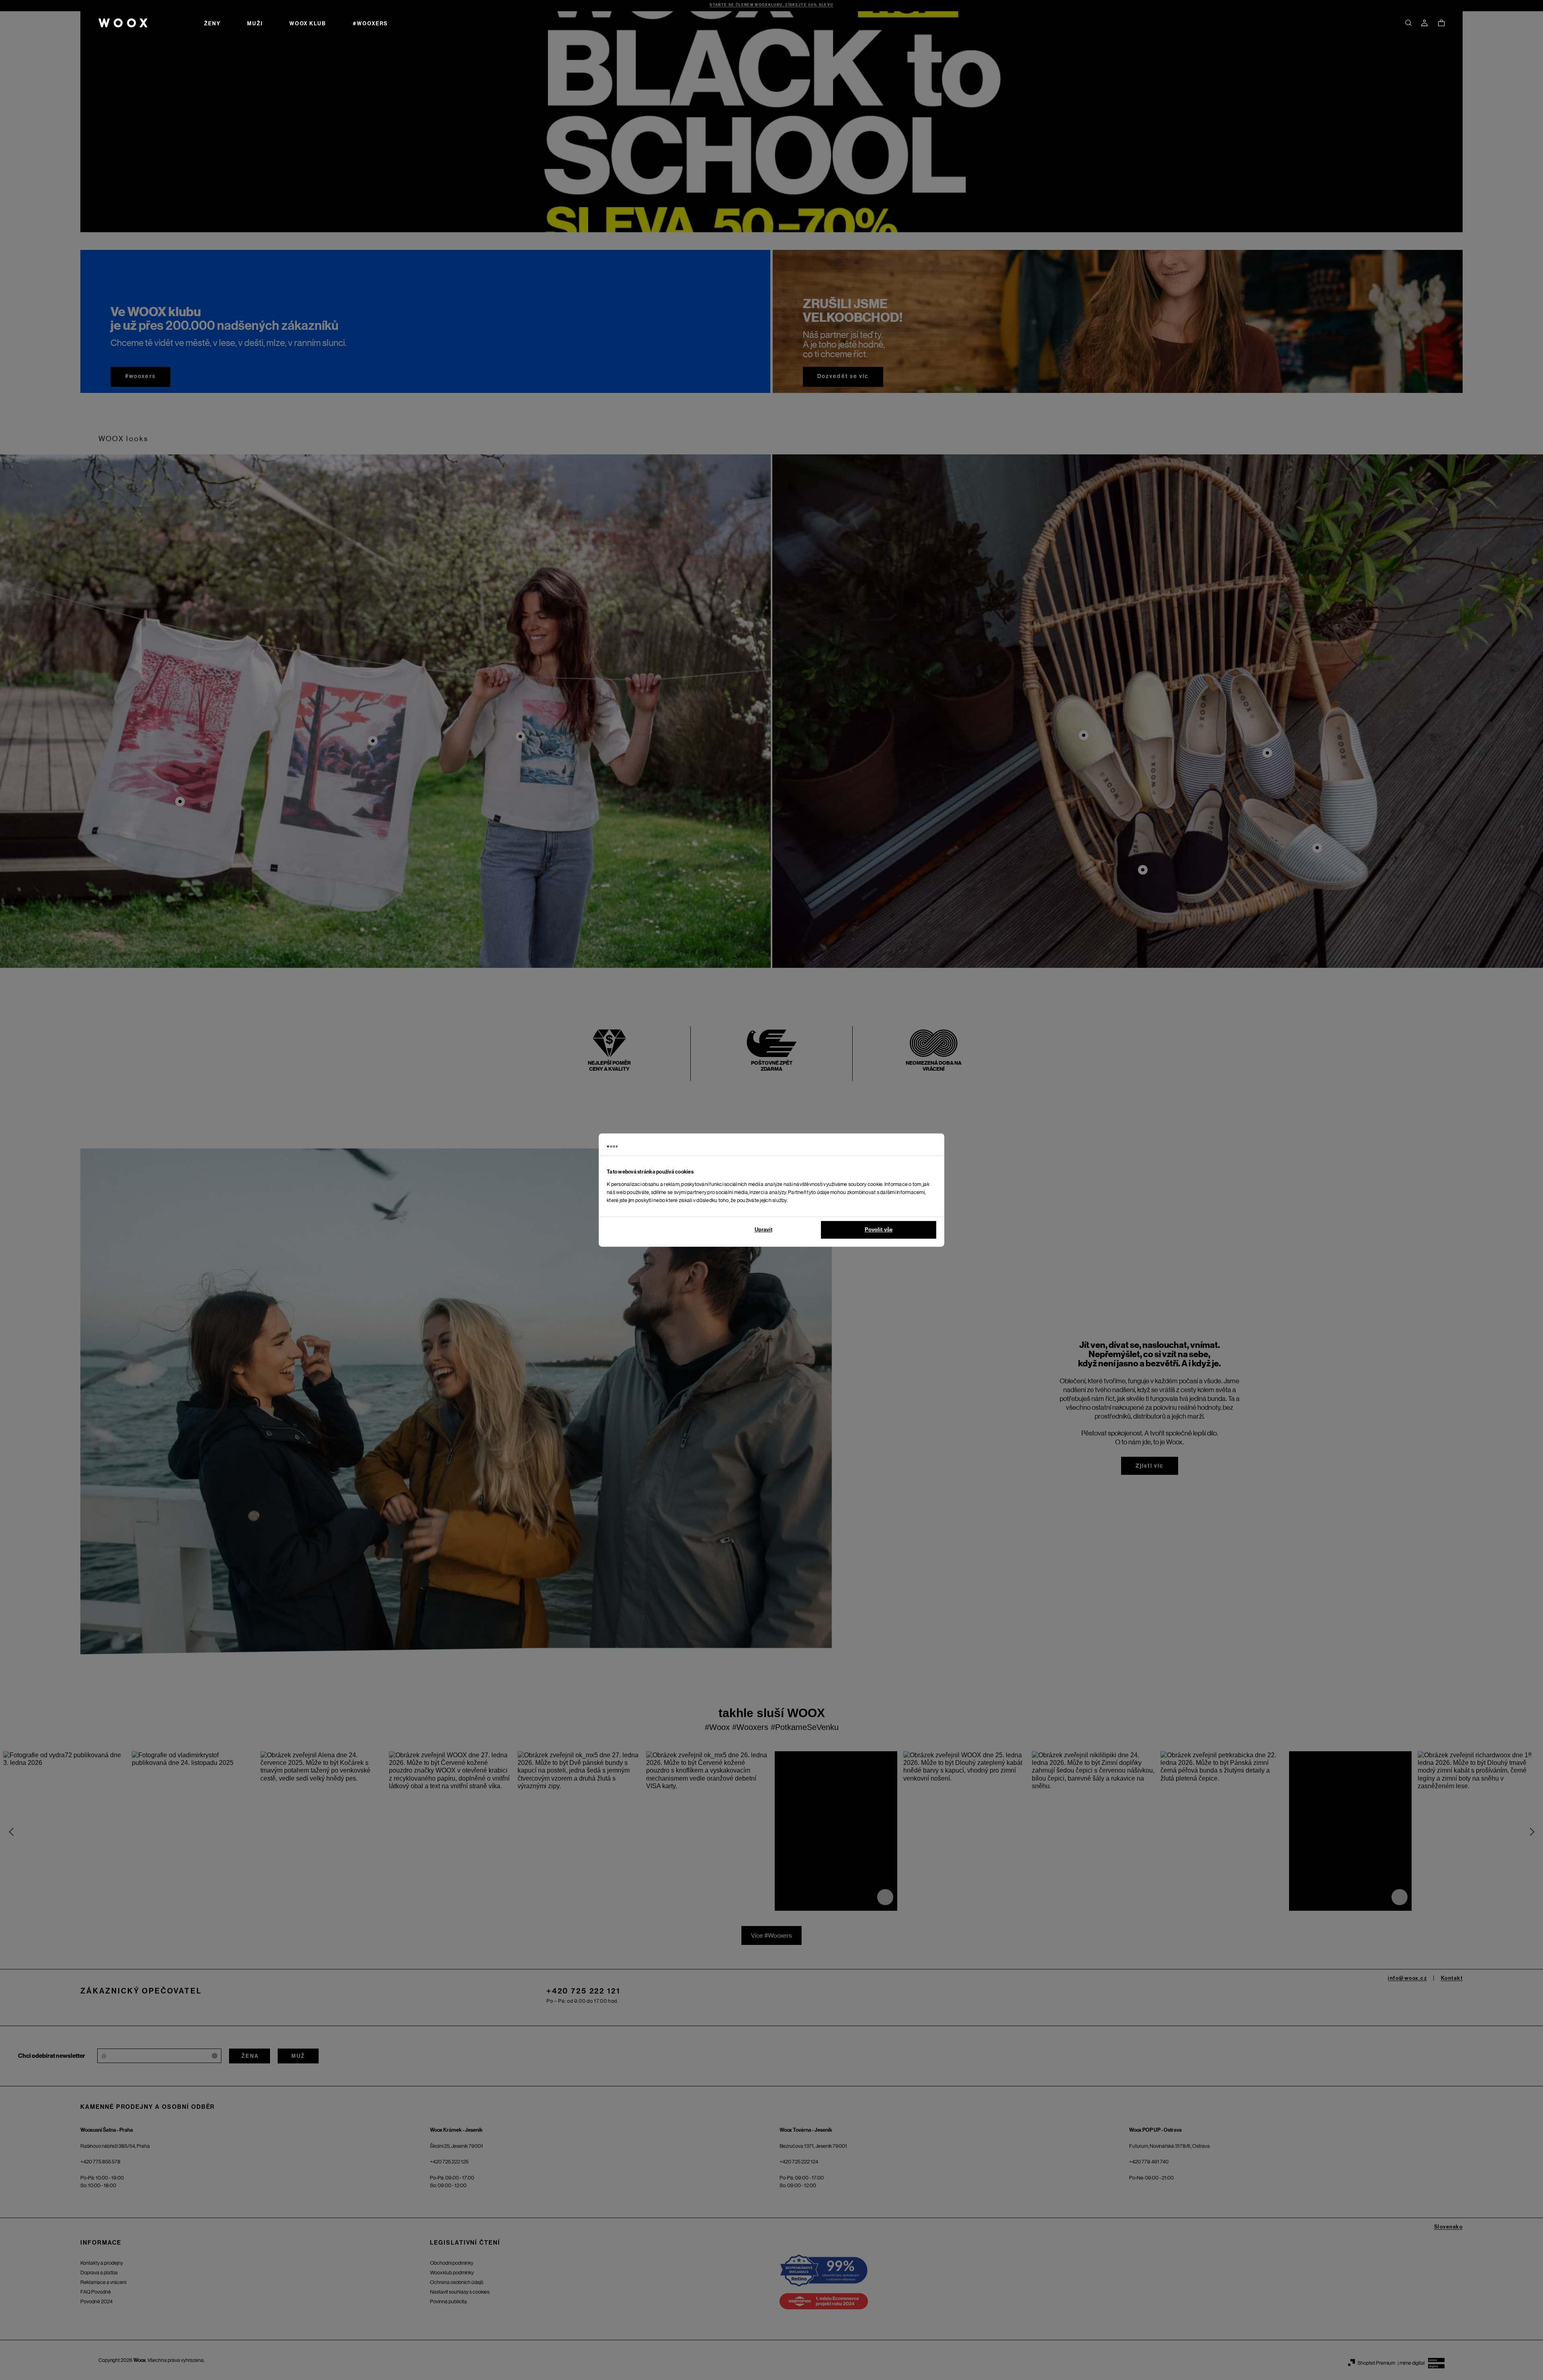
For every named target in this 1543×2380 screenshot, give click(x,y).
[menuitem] (212, 23)
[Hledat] (1408, 23)
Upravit (763, 1230)
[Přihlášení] (1424, 23)
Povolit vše (879, 1230)
